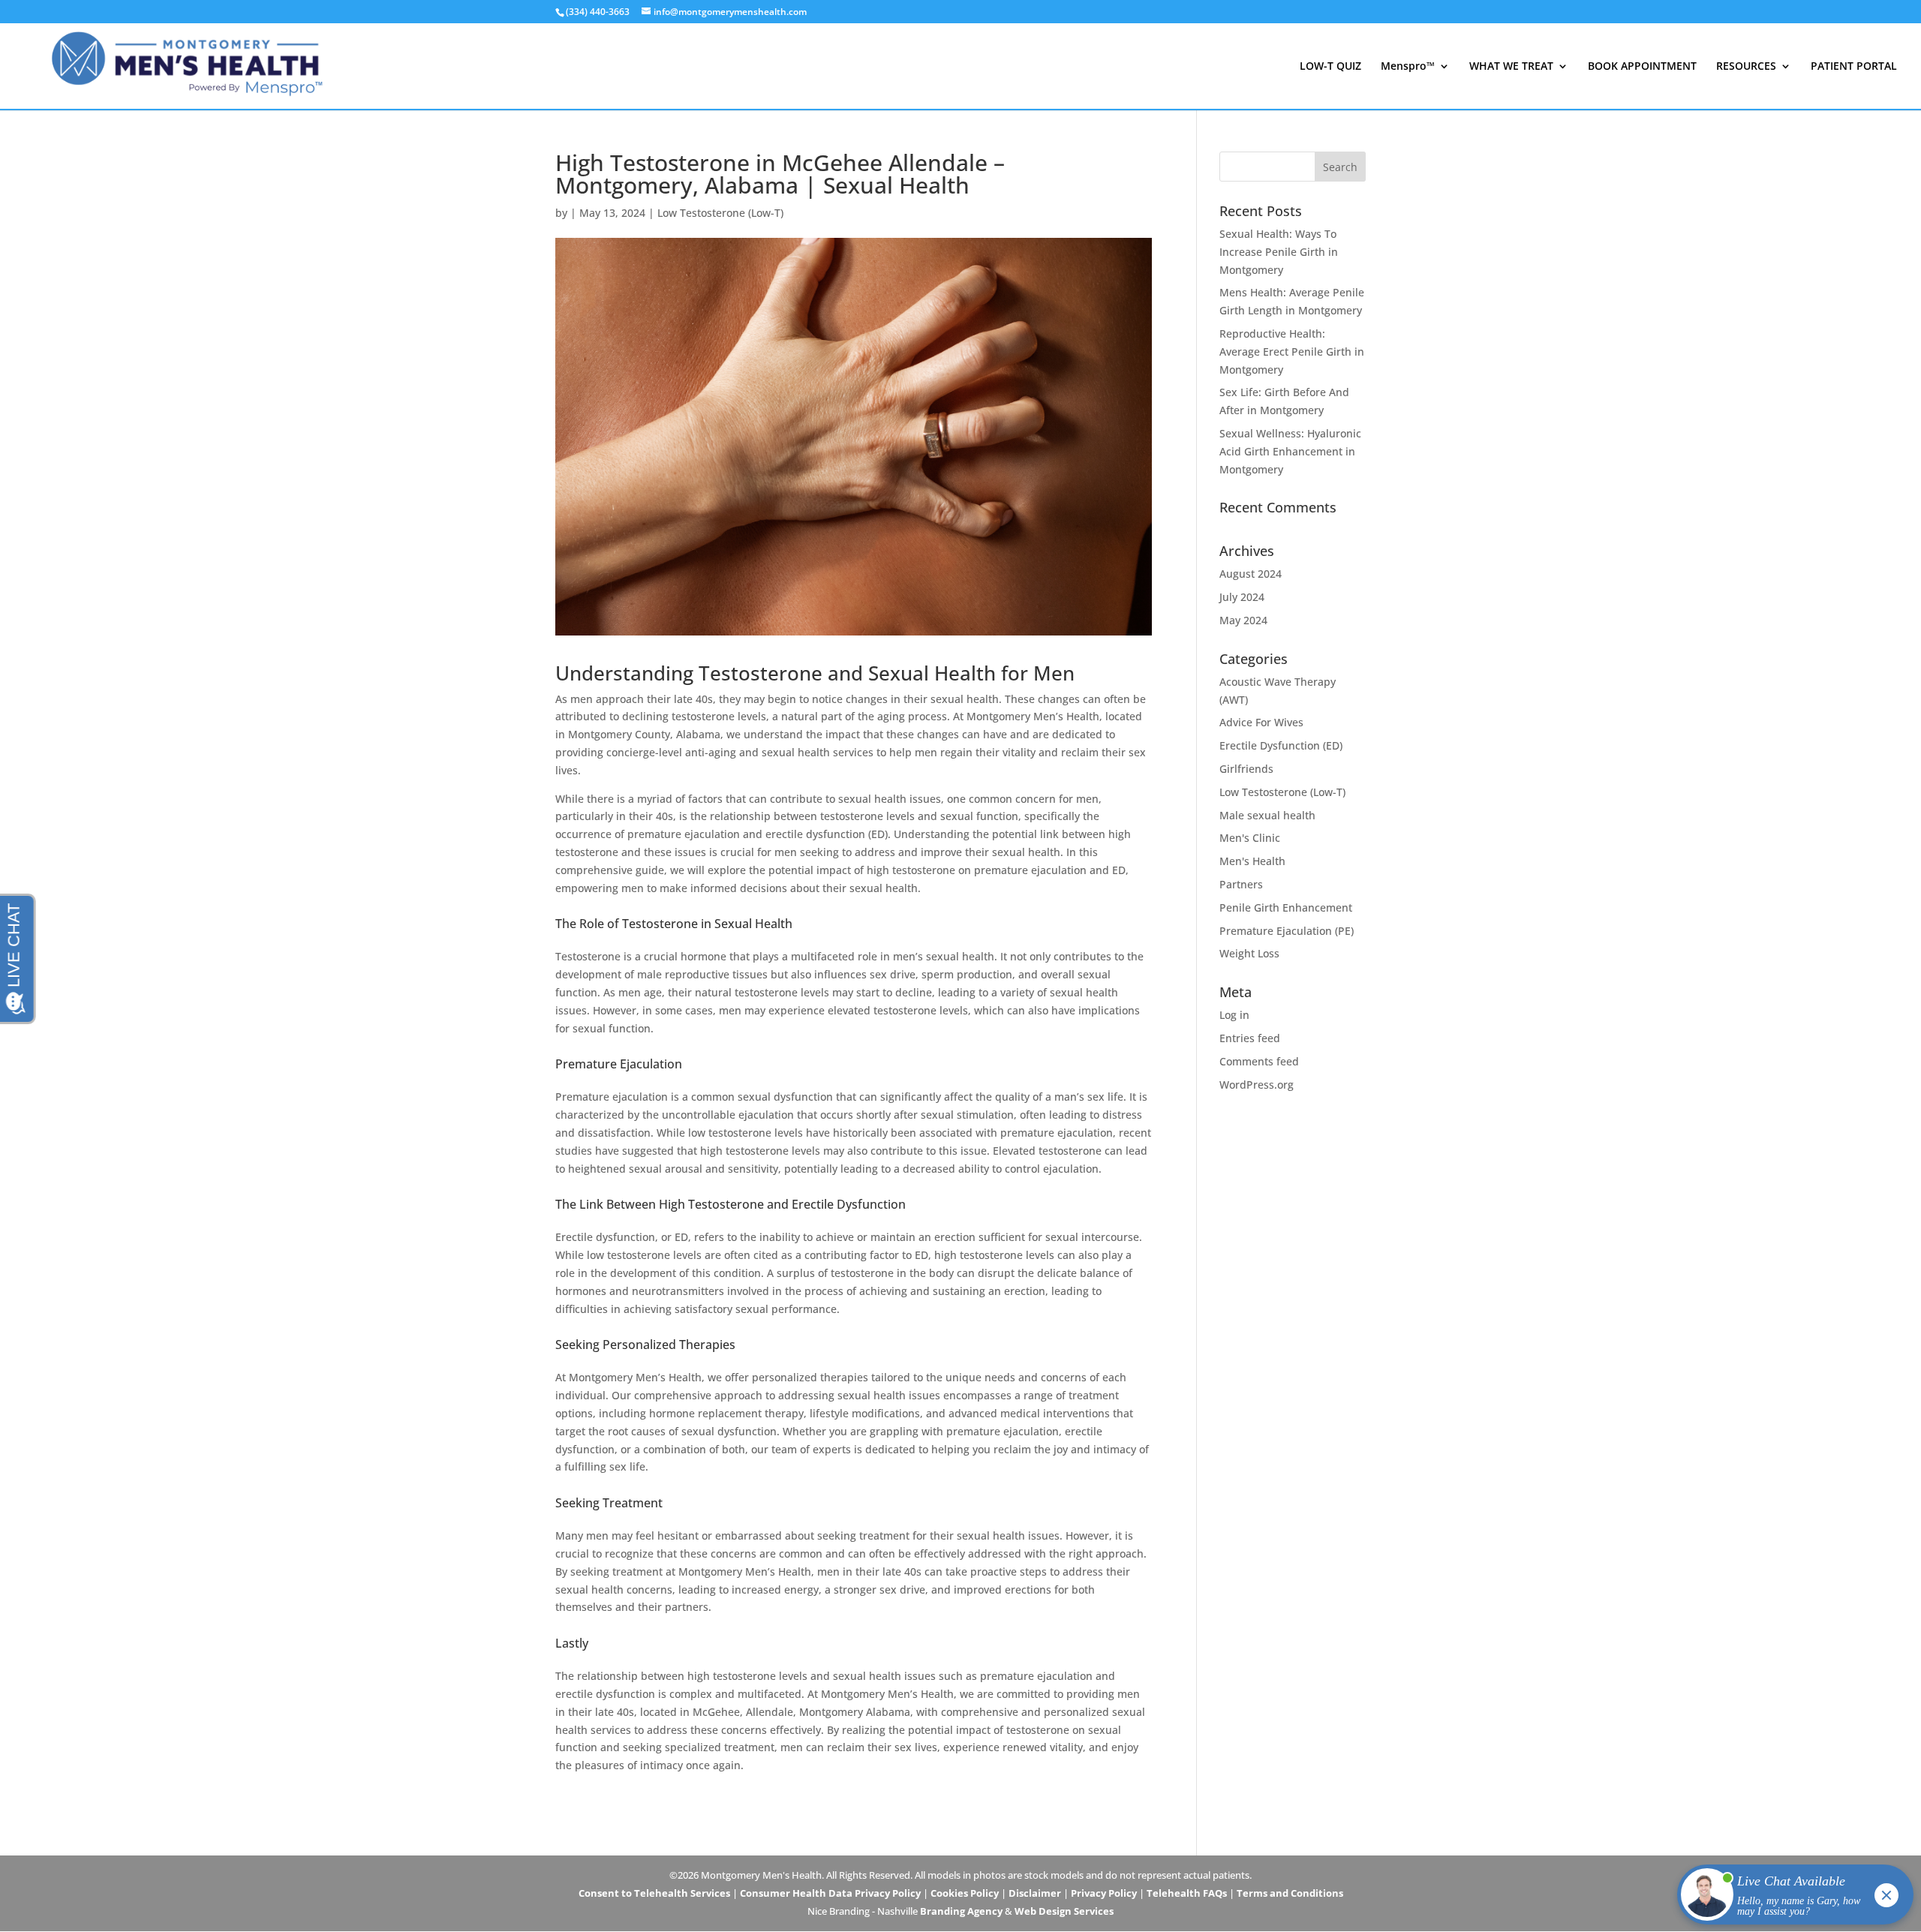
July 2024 (1242, 597)
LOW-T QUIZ (1330, 67)
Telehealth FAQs (1187, 1893)
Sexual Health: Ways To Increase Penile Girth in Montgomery (1279, 252)
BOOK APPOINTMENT (1642, 67)
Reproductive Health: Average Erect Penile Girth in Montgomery (1292, 352)
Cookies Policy (965, 1893)
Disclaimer (1035, 1893)
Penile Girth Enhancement (1286, 907)
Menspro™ (1408, 67)
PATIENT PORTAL (1854, 67)
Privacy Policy (1104, 1893)
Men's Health (1252, 861)
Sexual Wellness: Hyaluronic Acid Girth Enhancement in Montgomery (1290, 451)
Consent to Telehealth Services (654, 1893)
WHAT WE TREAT (1511, 67)
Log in (1234, 1015)
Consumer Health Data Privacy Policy (830, 1893)
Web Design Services (1064, 1911)
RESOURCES (1746, 67)
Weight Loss (1249, 953)
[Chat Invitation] (1789, 1898)
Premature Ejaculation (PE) (1287, 931)
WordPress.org (1257, 1085)
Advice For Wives (1261, 722)
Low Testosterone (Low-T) (720, 213)
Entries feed (1250, 1038)
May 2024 (1243, 620)
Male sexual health (1267, 815)
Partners (1241, 884)
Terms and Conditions (1290, 1893)
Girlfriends (1246, 769)
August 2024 (1251, 574)
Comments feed (1259, 1061)
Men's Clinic (1250, 838)
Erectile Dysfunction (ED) (1281, 745)
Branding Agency (961, 1911)
